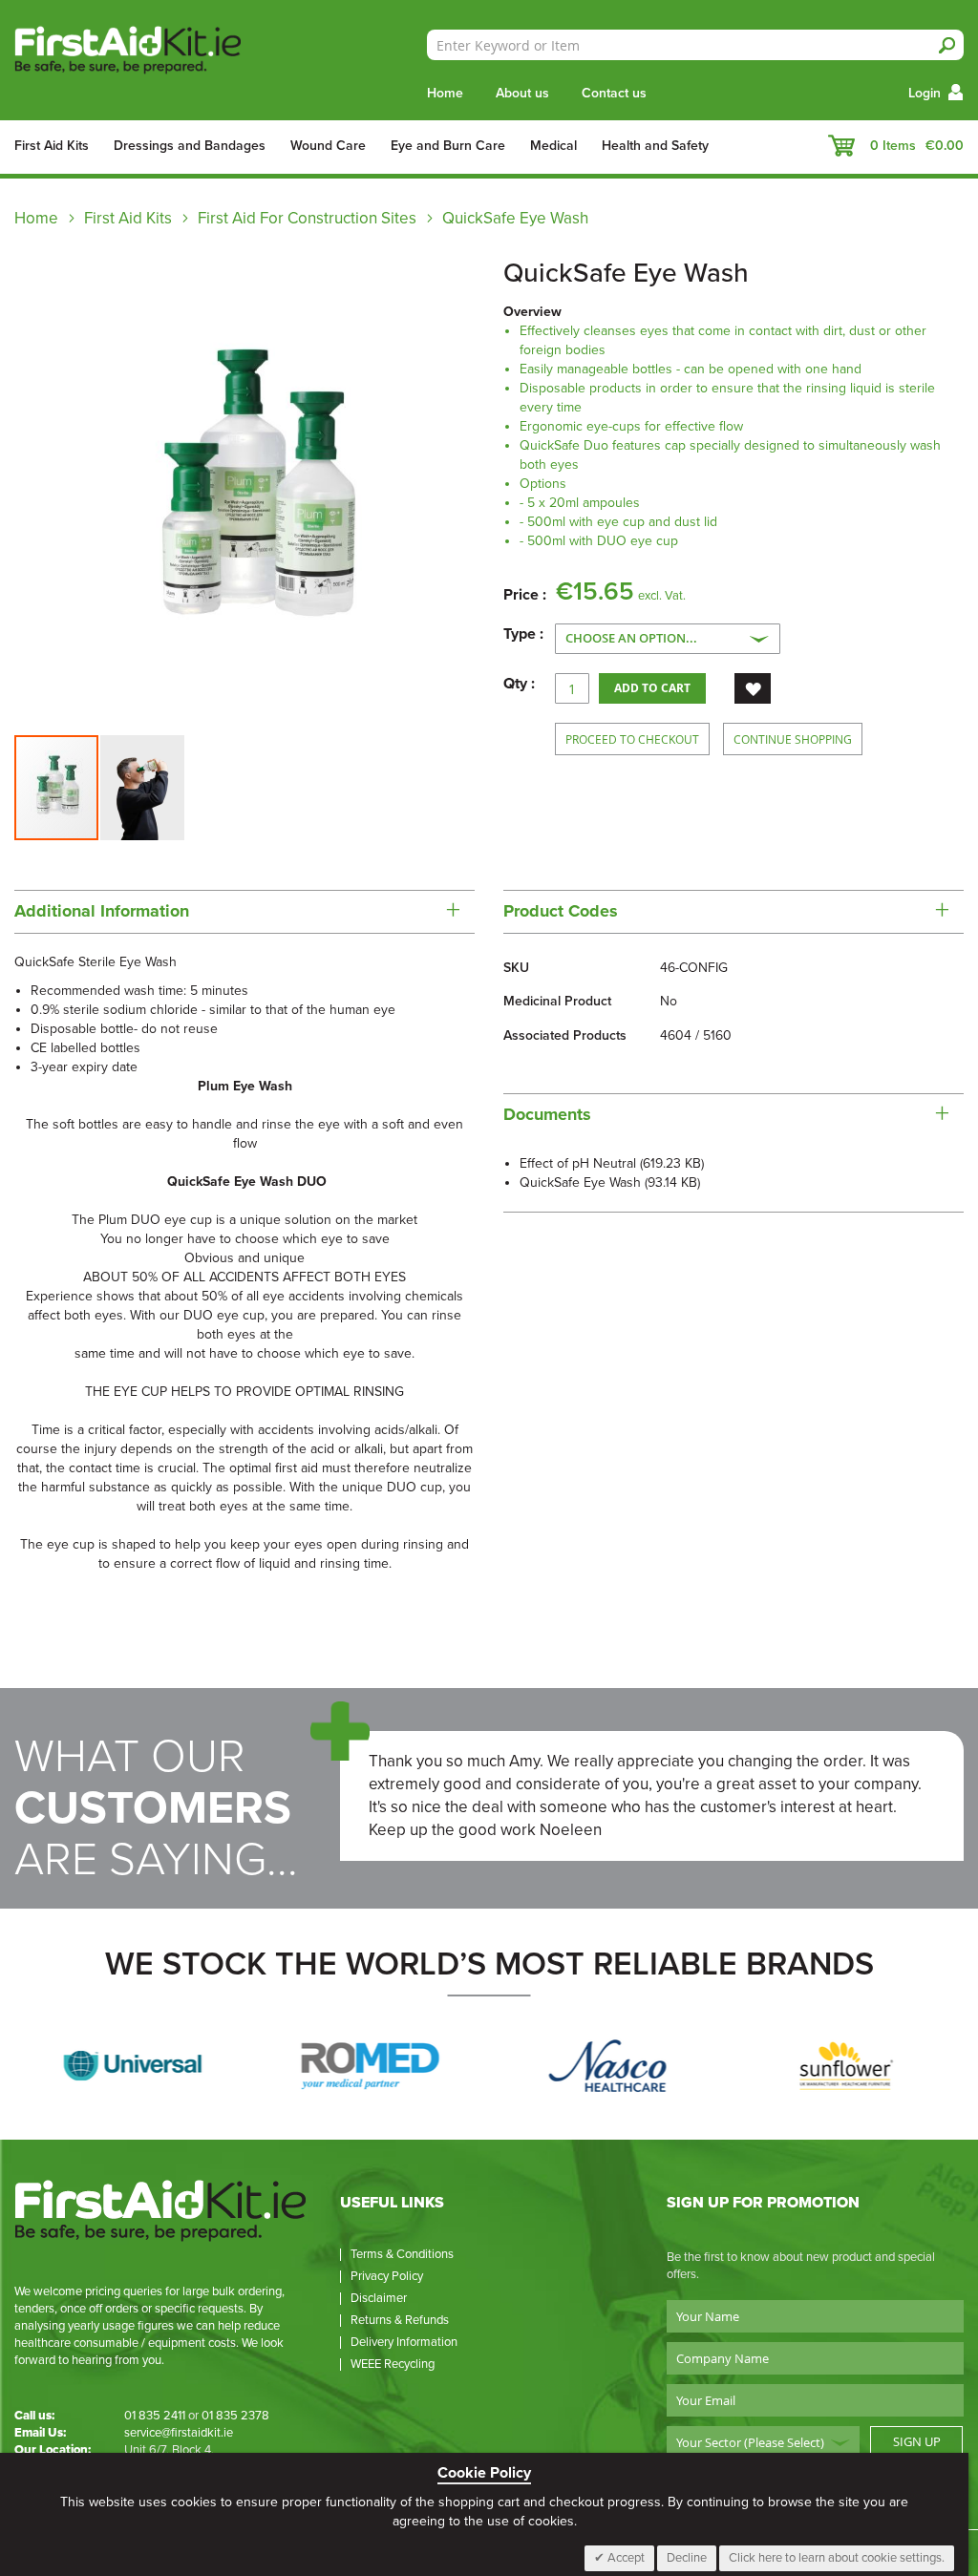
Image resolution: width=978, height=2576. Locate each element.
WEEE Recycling (393, 2364)
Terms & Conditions (402, 2254)
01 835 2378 (235, 2416)
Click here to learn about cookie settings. (837, 2558)
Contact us (614, 93)
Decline (687, 2558)
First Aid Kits (128, 218)
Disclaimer (379, 2298)
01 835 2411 (155, 2416)
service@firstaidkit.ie (179, 2433)
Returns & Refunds (400, 2320)
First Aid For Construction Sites (307, 218)
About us (522, 93)
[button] (142, 788)
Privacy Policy (387, 2276)
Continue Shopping (793, 739)
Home (445, 93)
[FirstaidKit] (147, 52)
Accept (625, 2558)
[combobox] (695, 45)
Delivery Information (404, 2342)
